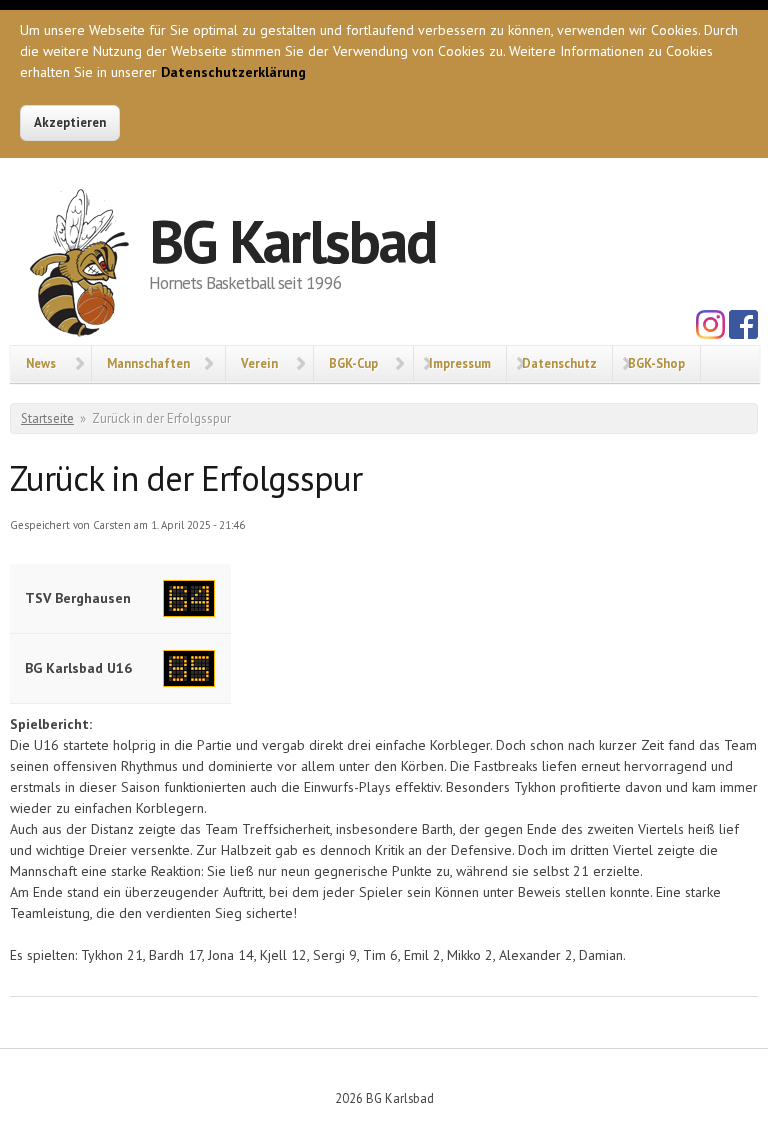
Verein (259, 363)
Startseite (47, 418)
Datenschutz (559, 363)
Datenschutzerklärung (233, 72)
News (41, 363)
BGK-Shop (656, 363)
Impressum (460, 363)
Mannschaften (148, 363)
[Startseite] (79, 267)
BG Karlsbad (292, 241)
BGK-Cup (353, 363)
